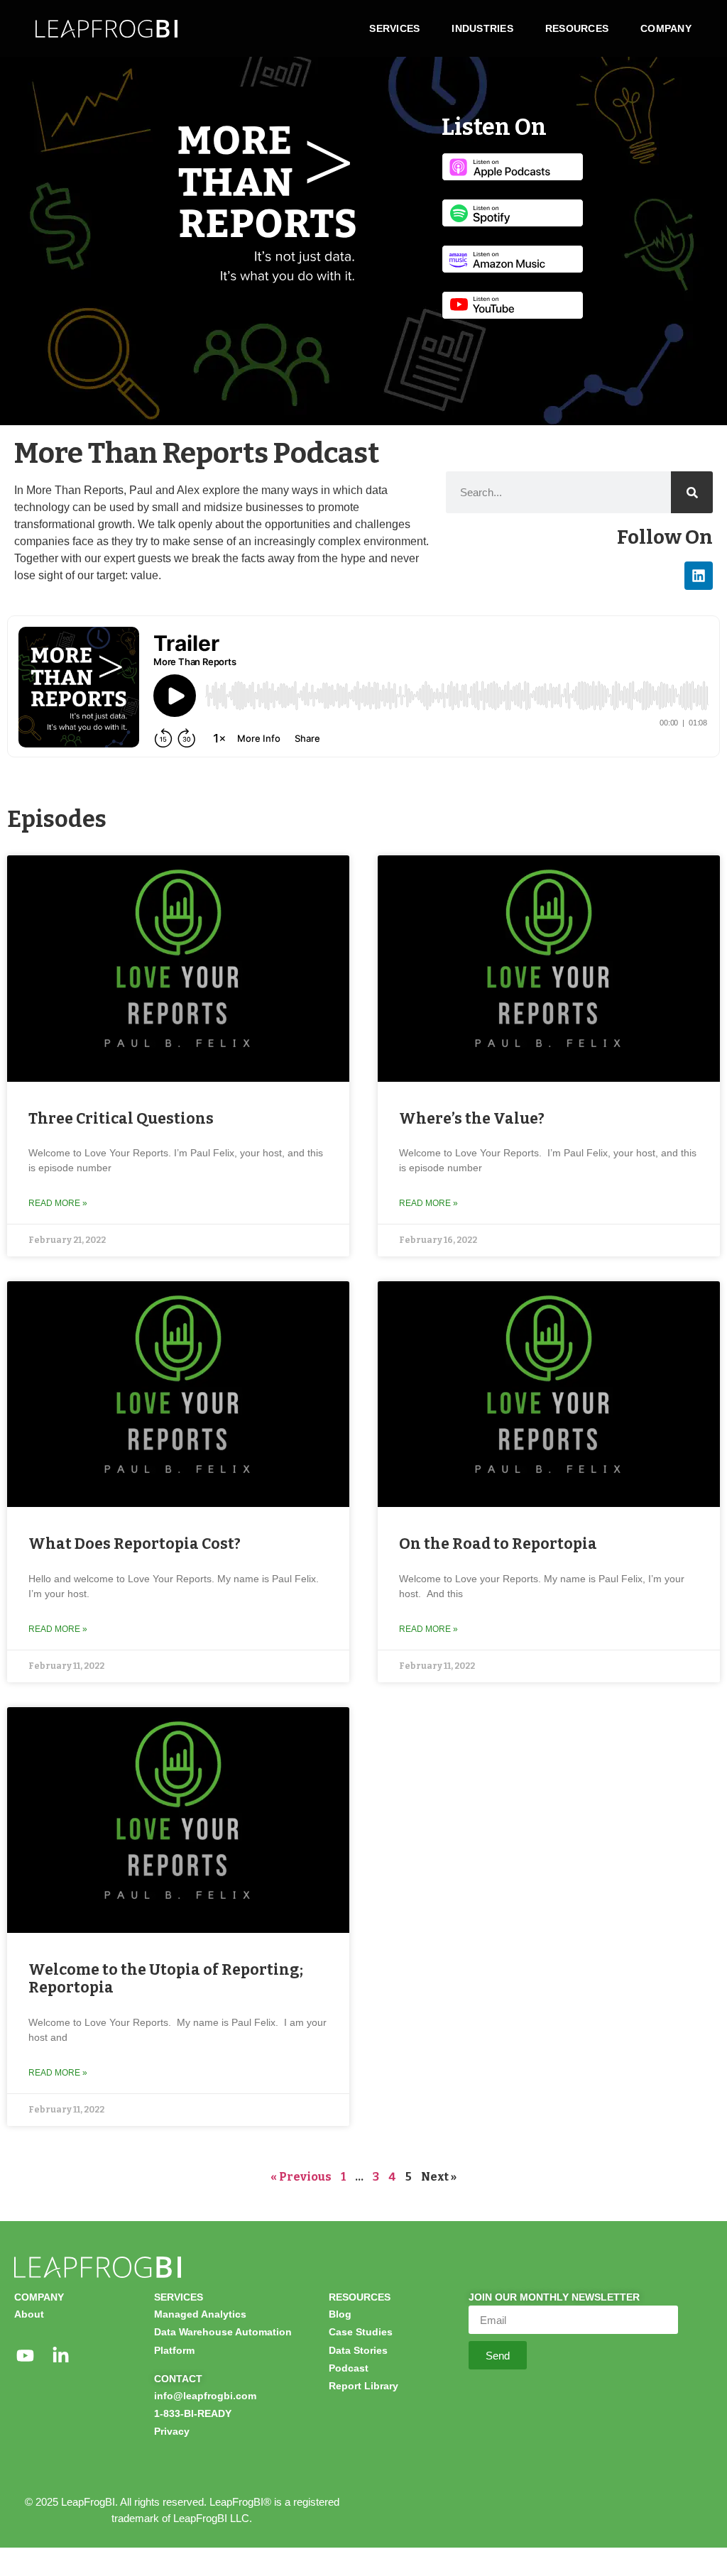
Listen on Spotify (513, 213)
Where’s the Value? (472, 1119)
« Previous (301, 2177)
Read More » (58, 1203)
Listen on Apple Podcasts (513, 167)
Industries (482, 28)
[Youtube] (25, 2355)
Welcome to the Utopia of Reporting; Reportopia (166, 1979)
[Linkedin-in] (60, 2355)
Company (666, 28)
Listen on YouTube (513, 305)
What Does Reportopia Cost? (135, 1544)
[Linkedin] (699, 576)
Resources (577, 28)
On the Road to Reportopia (498, 1544)
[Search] (692, 492)
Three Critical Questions (121, 1119)
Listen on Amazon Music (513, 259)
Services (394, 28)
